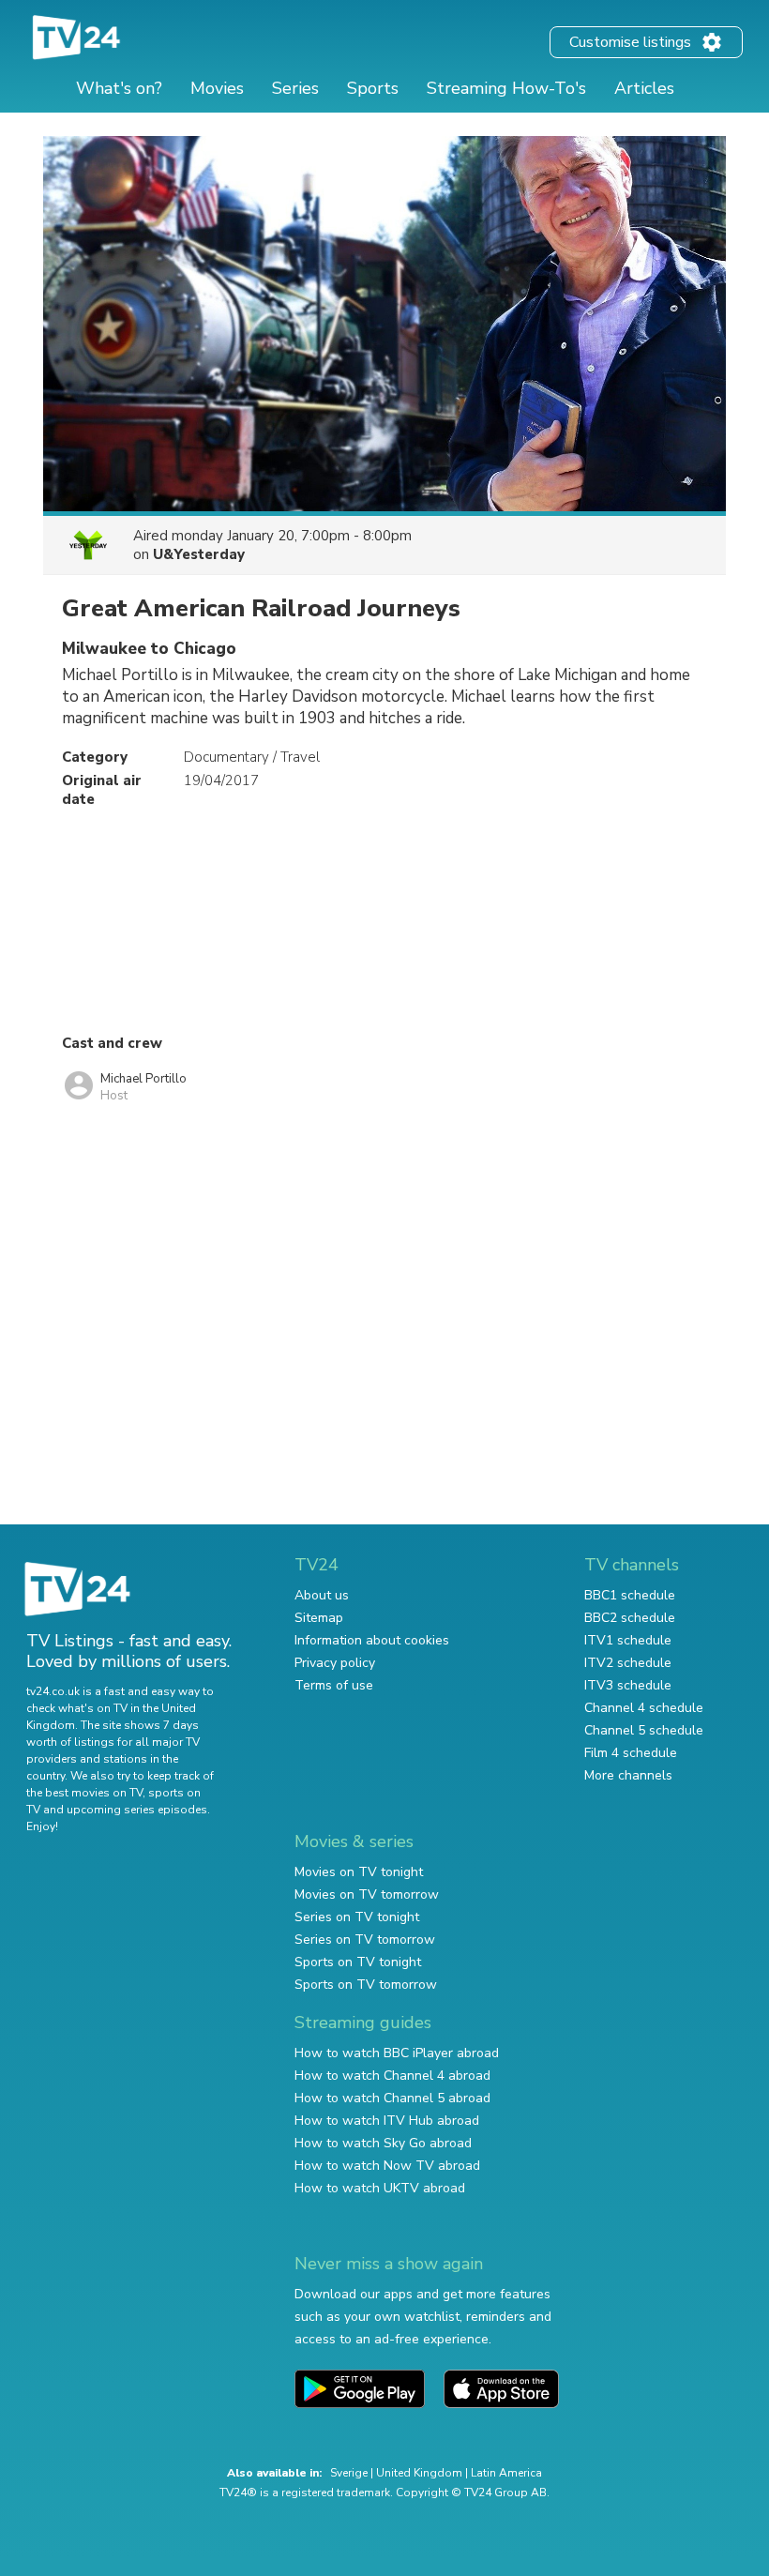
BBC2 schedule (630, 1618)
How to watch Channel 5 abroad (392, 2098)
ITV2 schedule (628, 1663)
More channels (628, 1775)
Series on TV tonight (357, 1917)
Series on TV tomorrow (365, 1940)
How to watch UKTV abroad (380, 2188)
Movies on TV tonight (359, 1872)
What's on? (119, 88)
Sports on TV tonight (358, 1962)
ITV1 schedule (628, 1640)
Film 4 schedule (631, 1753)
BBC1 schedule (630, 1595)
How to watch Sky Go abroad (383, 2143)
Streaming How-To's (506, 88)
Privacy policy (335, 1663)
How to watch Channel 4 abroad (392, 2076)
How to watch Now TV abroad (387, 2166)
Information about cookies (372, 1640)
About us (322, 1595)
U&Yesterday (199, 554)
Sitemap (319, 1618)
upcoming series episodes (137, 1810)
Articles (644, 88)
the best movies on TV (84, 1793)
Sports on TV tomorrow (366, 1985)
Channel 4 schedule (644, 1708)
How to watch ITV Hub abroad (387, 2121)
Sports (373, 88)
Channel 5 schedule (644, 1730)
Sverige (349, 2473)
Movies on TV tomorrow (367, 1894)
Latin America (506, 2473)
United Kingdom (419, 2473)
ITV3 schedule (628, 1685)
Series (295, 88)
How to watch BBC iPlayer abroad (397, 2053)
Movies (217, 88)
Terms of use (334, 1685)
